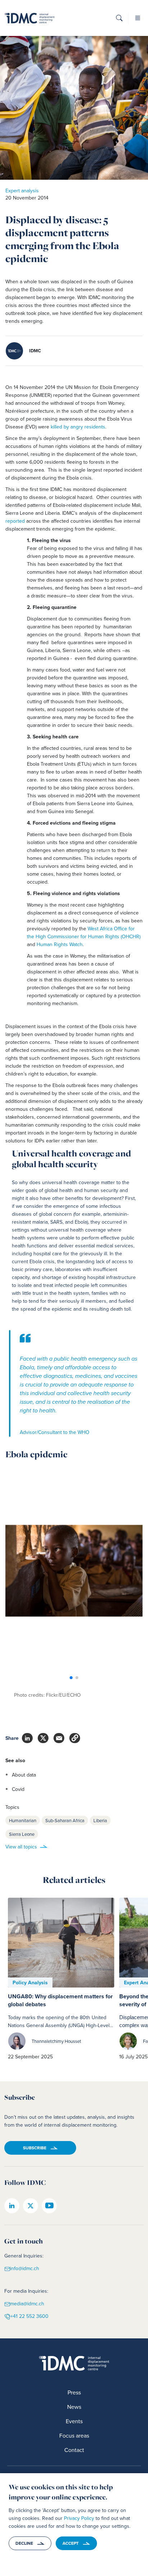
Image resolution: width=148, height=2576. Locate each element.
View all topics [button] (21, 1847)
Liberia (100, 1820)
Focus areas (74, 2435)
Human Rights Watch (60, 944)
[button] (119, 20)
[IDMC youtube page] (49, 2206)
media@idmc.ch (27, 2304)
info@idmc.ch (25, 2268)
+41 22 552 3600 (29, 2316)
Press (74, 2392)
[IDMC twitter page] (31, 2206)
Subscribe (35, 2148)
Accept (71, 2543)
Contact (74, 2450)
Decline (24, 2543)
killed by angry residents (77, 427)
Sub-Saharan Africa (65, 1820)
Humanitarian (23, 1820)
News (74, 2407)
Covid (18, 1789)
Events (74, 2421)
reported (16, 521)
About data (24, 1775)
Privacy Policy (79, 2518)
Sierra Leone (22, 1834)
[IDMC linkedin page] (12, 2206)
